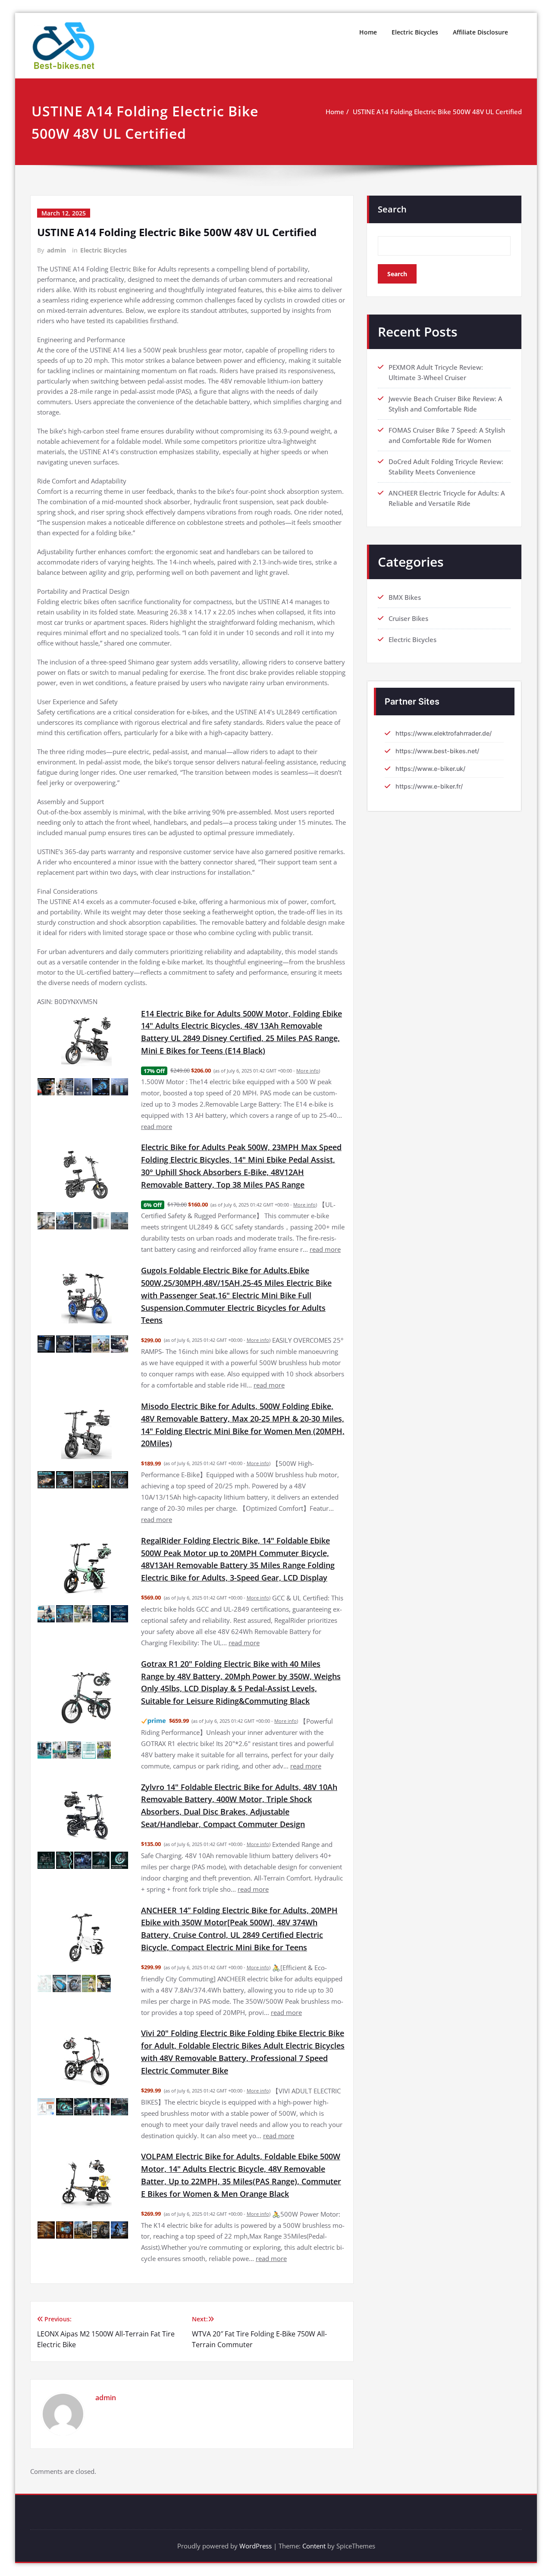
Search (392, 209)
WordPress (256, 2546)
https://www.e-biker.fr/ (429, 786)
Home (368, 32)
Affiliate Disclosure (480, 32)
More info (307, 1071)
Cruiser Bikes (408, 618)
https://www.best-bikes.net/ (437, 751)
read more (157, 1126)
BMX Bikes (405, 597)
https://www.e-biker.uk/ (430, 769)
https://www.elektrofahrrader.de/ (444, 733)
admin (56, 250)
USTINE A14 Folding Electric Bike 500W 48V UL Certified (437, 112)
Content (314, 2546)
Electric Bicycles (415, 32)
